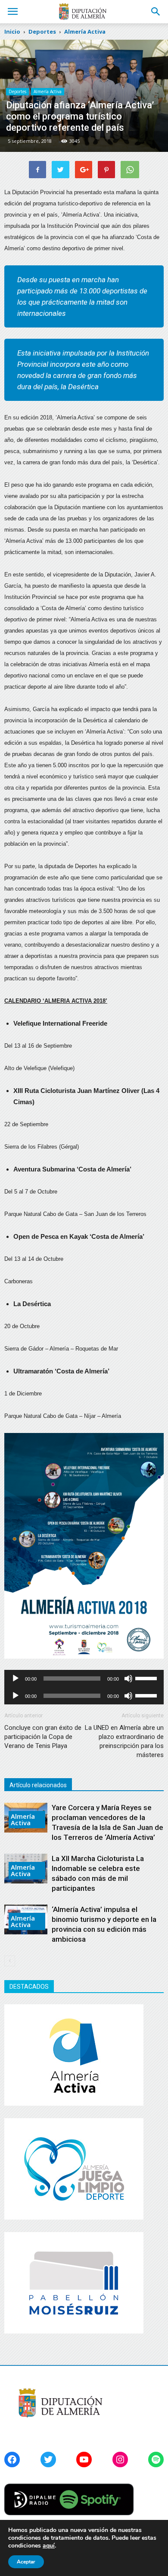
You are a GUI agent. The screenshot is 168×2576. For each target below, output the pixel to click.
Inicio (12, 31)
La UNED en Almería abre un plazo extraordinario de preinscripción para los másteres (124, 1741)
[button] (156, 12)
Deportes (17, 91)
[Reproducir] (16, 1678)
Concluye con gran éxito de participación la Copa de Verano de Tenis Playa (43, 1737)
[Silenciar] (128, 1678)
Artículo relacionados (38, 1785)
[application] (84, 1678)
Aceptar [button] (26, 2562)
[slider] (147, 1678)
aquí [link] (49, 2546)
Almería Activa (48, 91)
